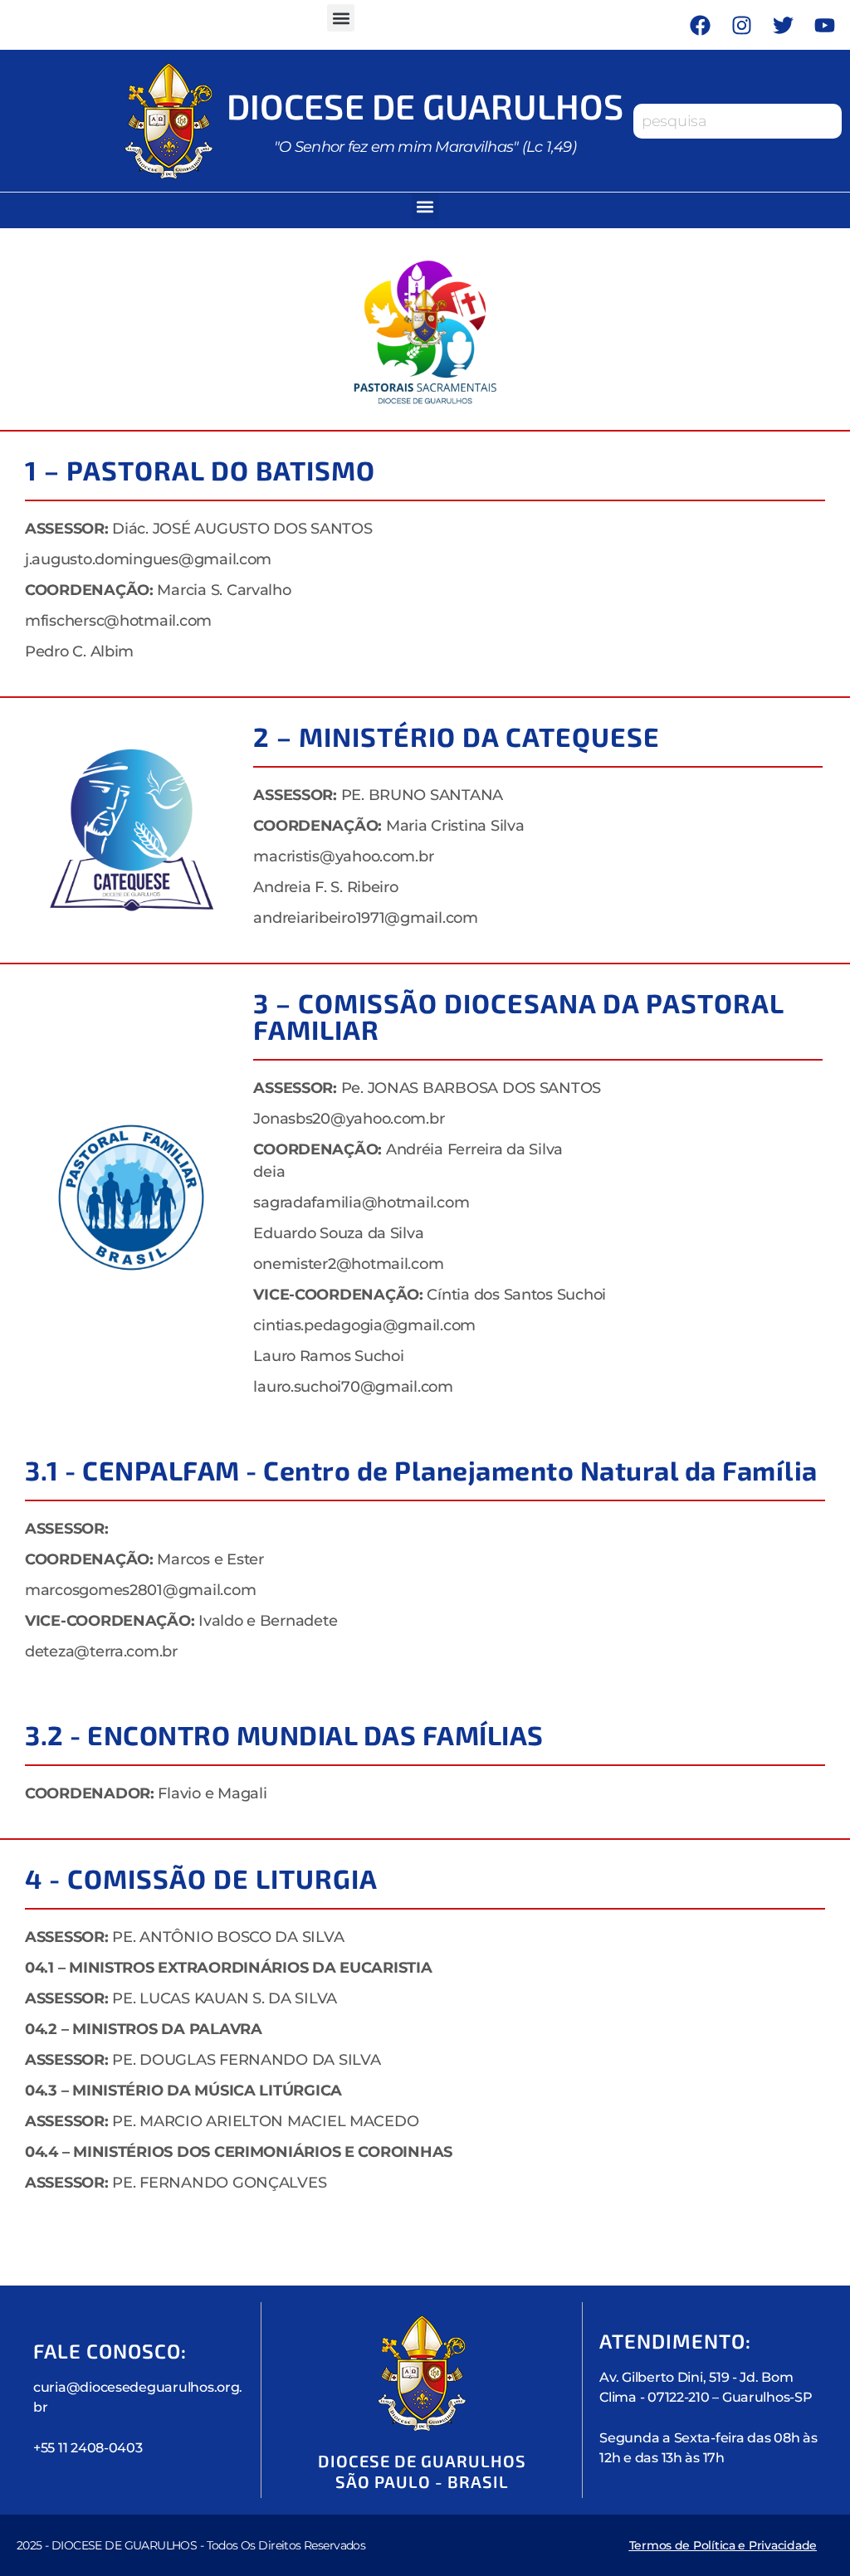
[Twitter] (784, 25)
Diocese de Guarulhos (425, 105)
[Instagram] (742, 25)
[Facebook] (701, 25)
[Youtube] (825, 25)
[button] (341, 18)
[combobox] (738, 121)
